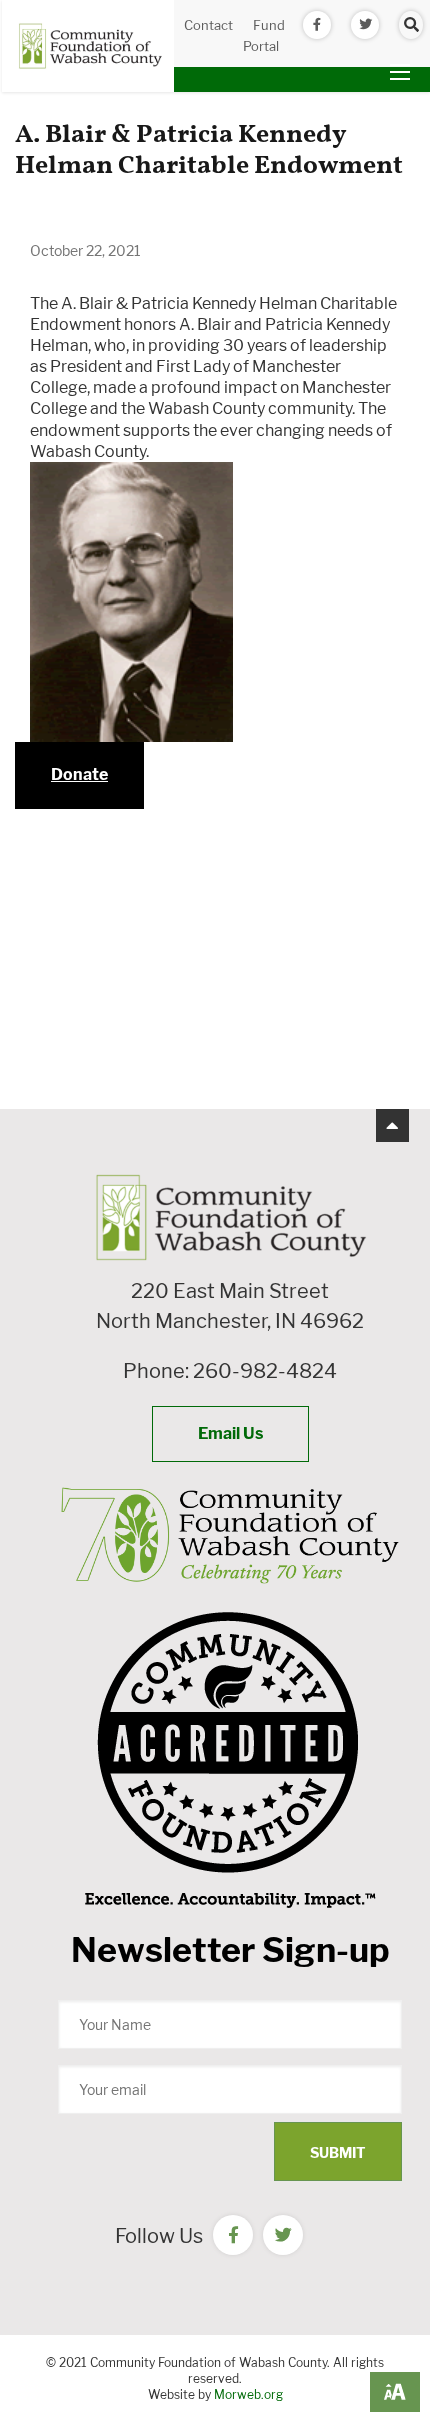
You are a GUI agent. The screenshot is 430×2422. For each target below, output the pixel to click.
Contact (208, 25)
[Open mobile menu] (400, 72)
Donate (79, 774)
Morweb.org (248, 2394)
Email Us (230, 1433)
